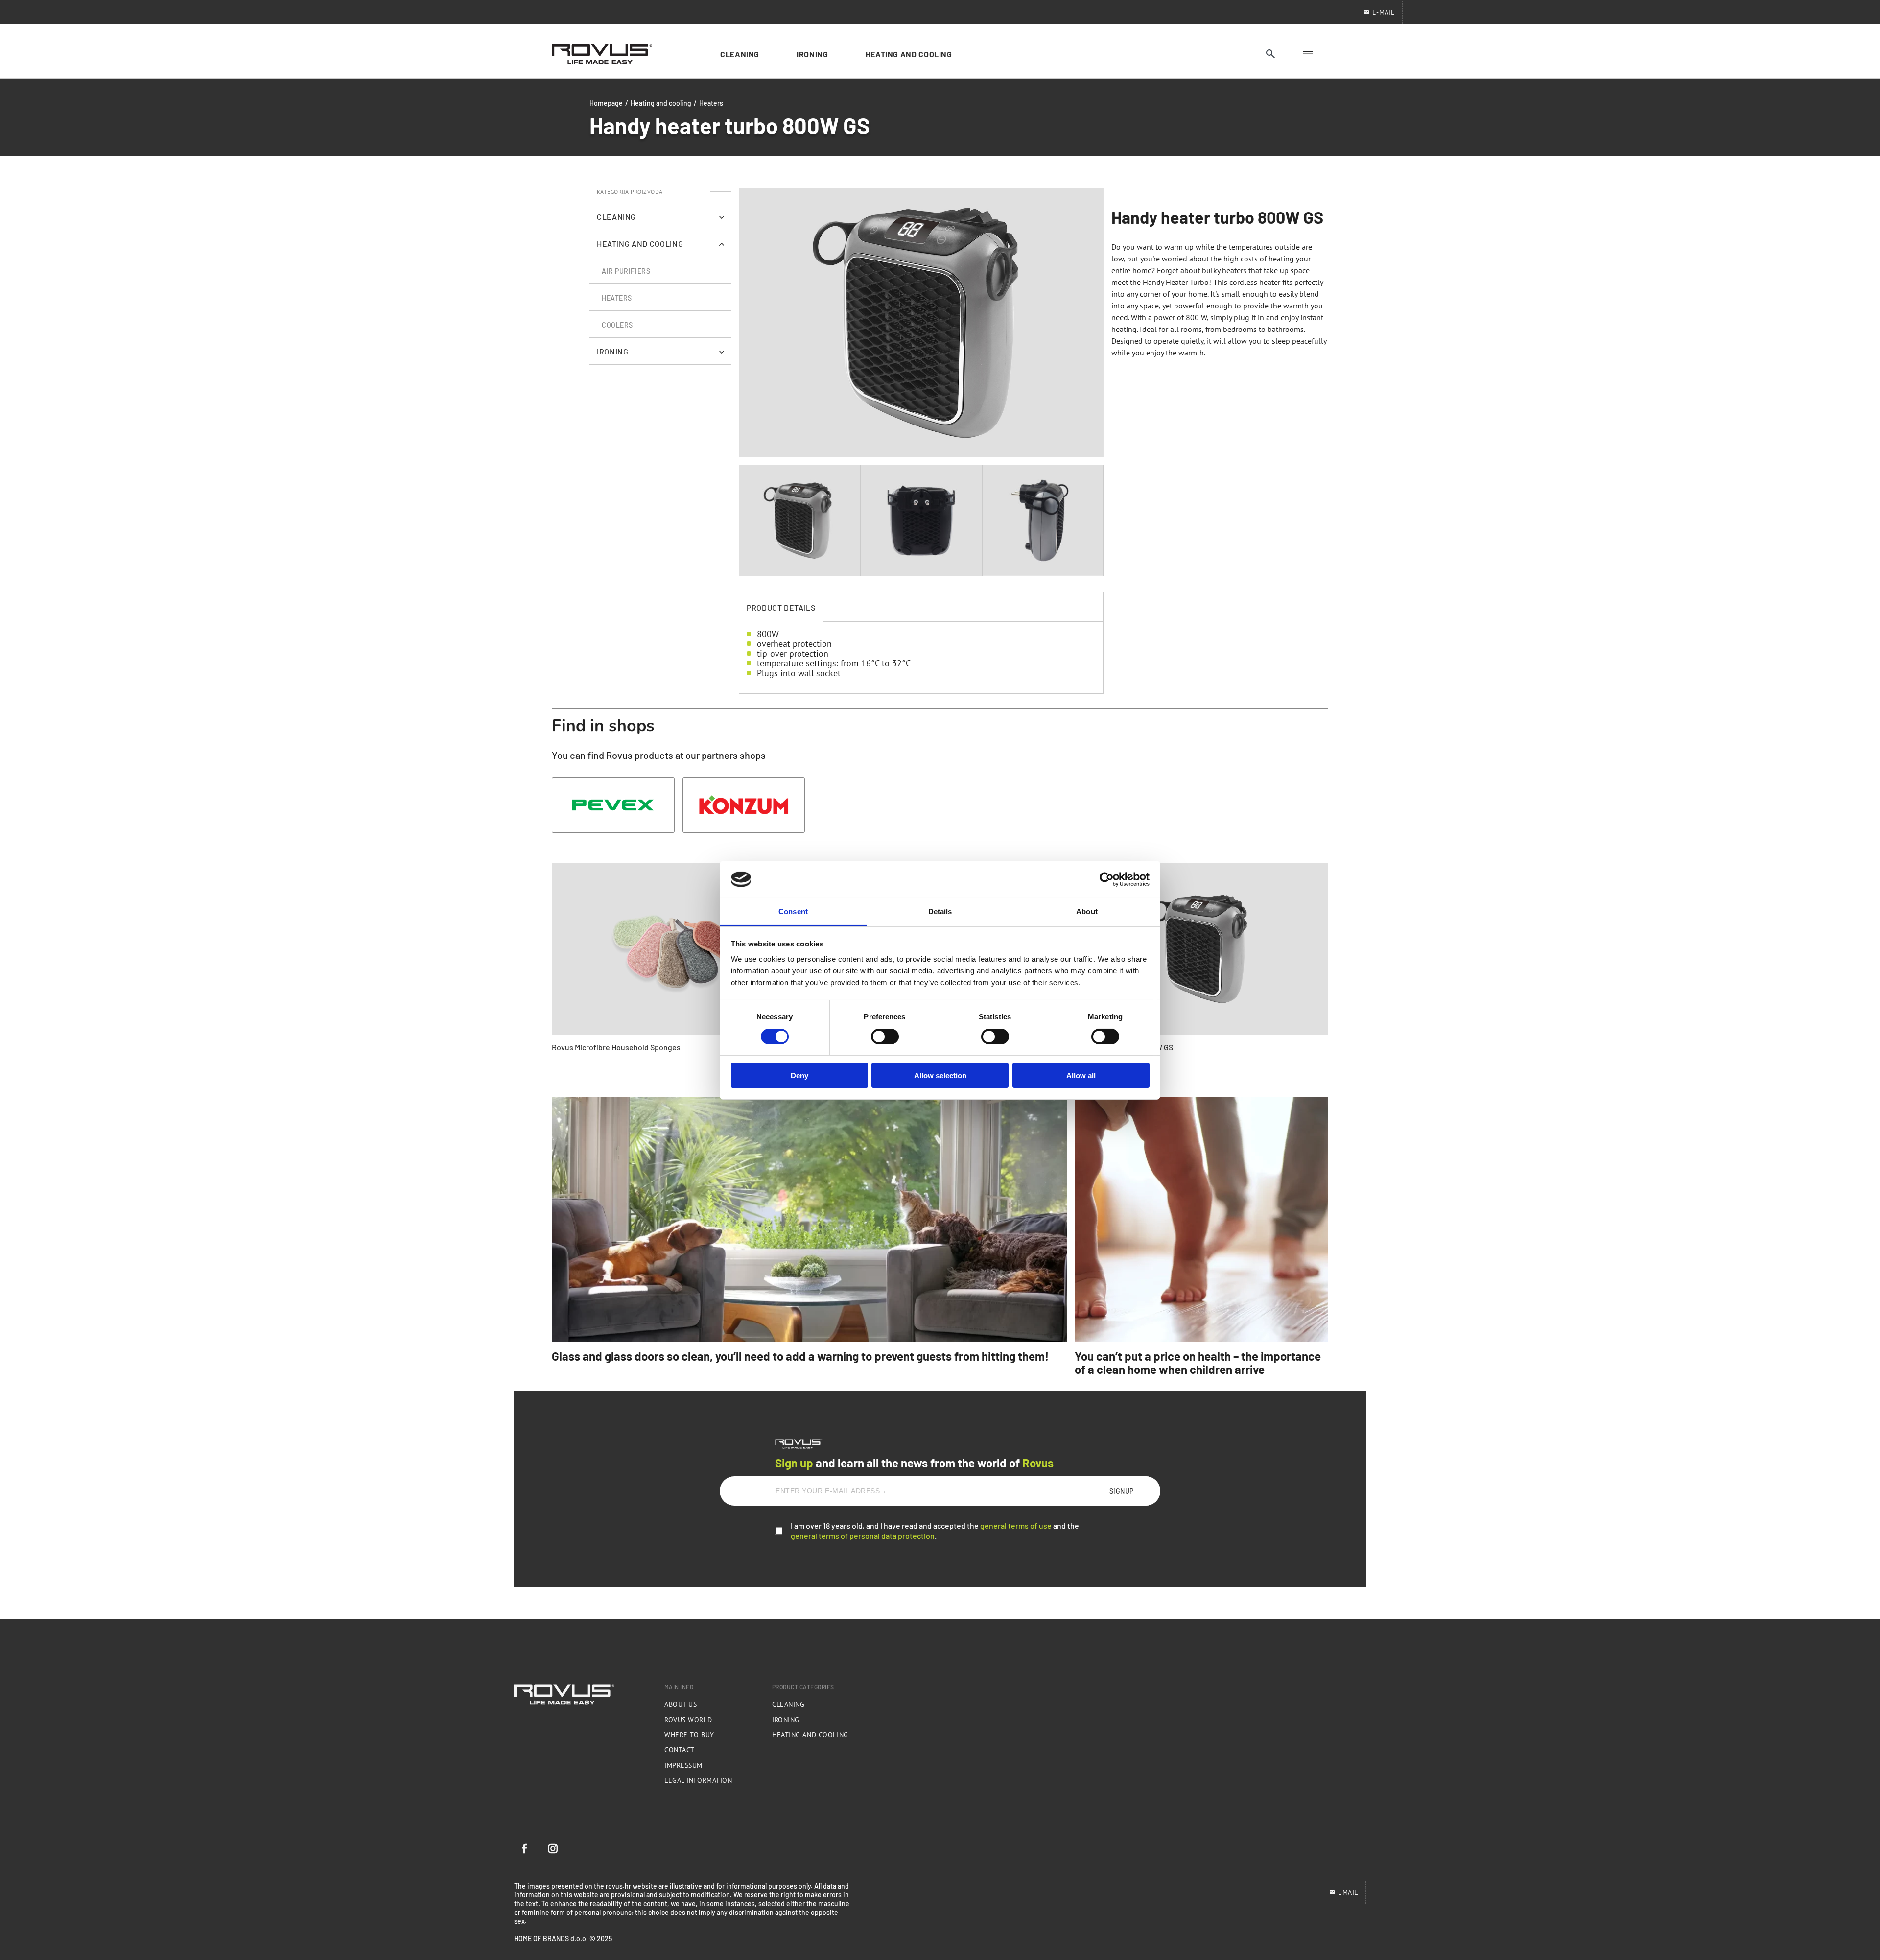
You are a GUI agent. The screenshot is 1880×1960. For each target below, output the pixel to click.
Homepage (606, 103)
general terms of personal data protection (863, 1535)
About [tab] (1087, 911)
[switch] (885, 1037)
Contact (680, 1750)
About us (681, 1704)
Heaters (711, 103)
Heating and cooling (661, 103)
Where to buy (689, 1735)
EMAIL (1348, 1892)
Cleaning (788, 1704)
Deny (799, 1075)
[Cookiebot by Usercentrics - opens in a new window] (1107, 879)
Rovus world (688, 1720)
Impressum (683, 1765)
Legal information (698, 1780)
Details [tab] (940, 911)
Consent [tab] (793, 911)
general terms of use (1016, 1525)
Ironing (786, 1720)
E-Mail (1384, 12)
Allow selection (940, 1075)
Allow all (1081, 1075)
